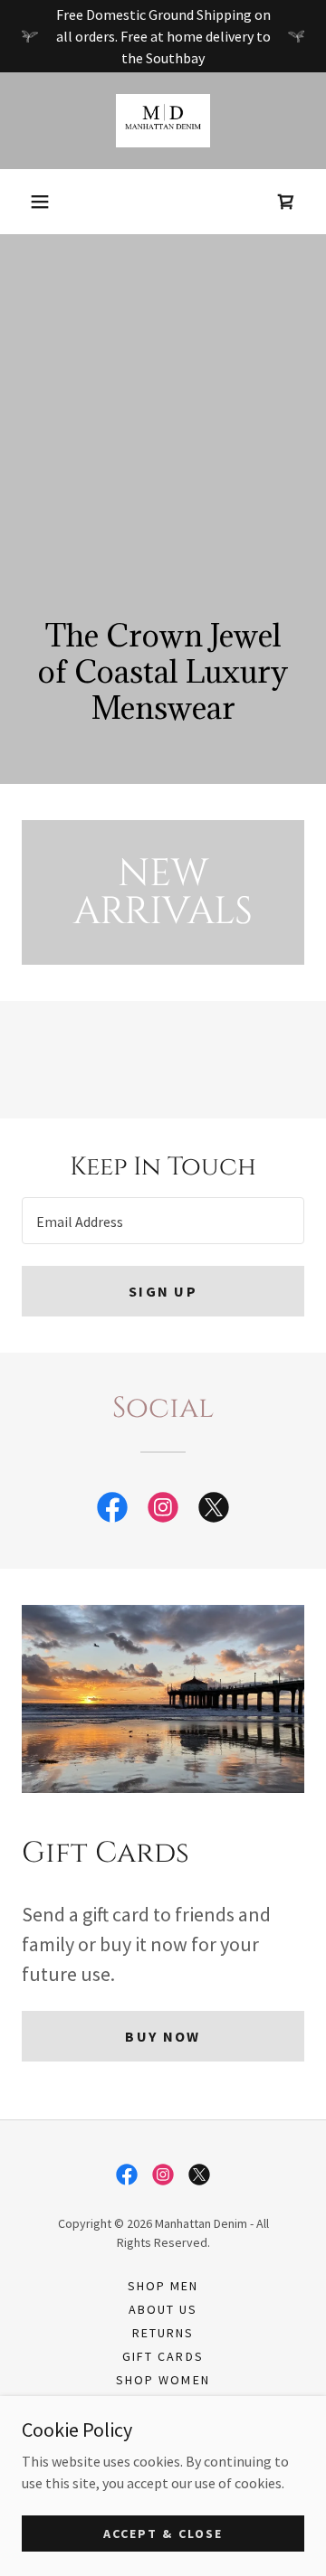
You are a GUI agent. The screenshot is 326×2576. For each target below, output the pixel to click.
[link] (163, 121)
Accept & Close (163, 2533)
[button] (40, 202)
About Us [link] (163, 2309)
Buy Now (163, 2036)
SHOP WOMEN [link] (163, 2380)
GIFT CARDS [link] (163, 2356)
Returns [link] (163, 2333)
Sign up (163, 1291)
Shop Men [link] (163, 2286)
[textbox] (163, 1221)
